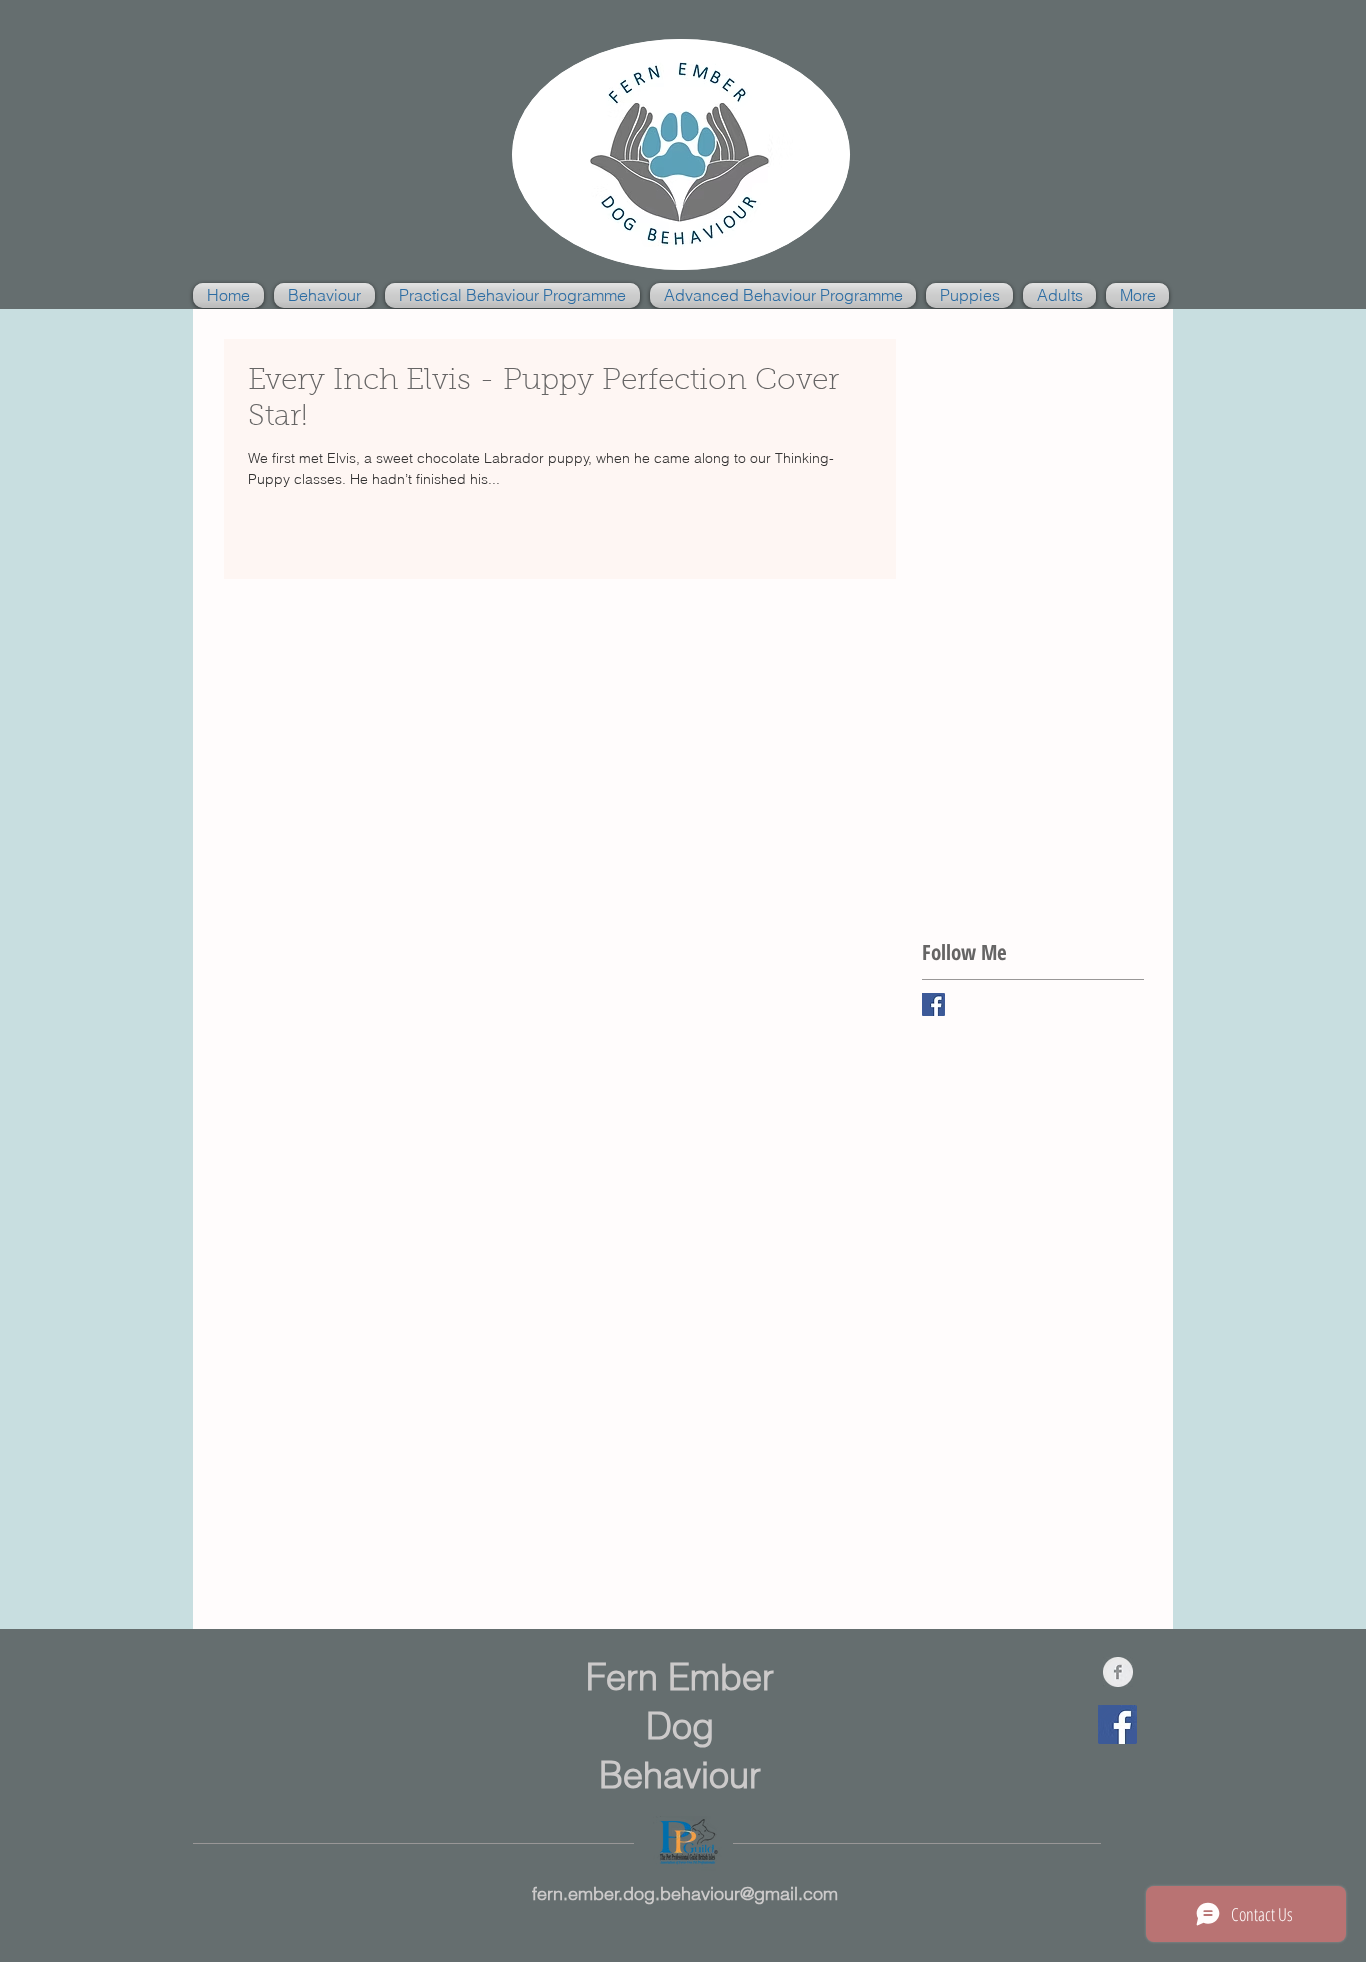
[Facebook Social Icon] (1117, 1724)
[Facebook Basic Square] (933, 1004)
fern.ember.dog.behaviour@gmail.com (685, 1893)
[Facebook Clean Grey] (1118, 1672)
